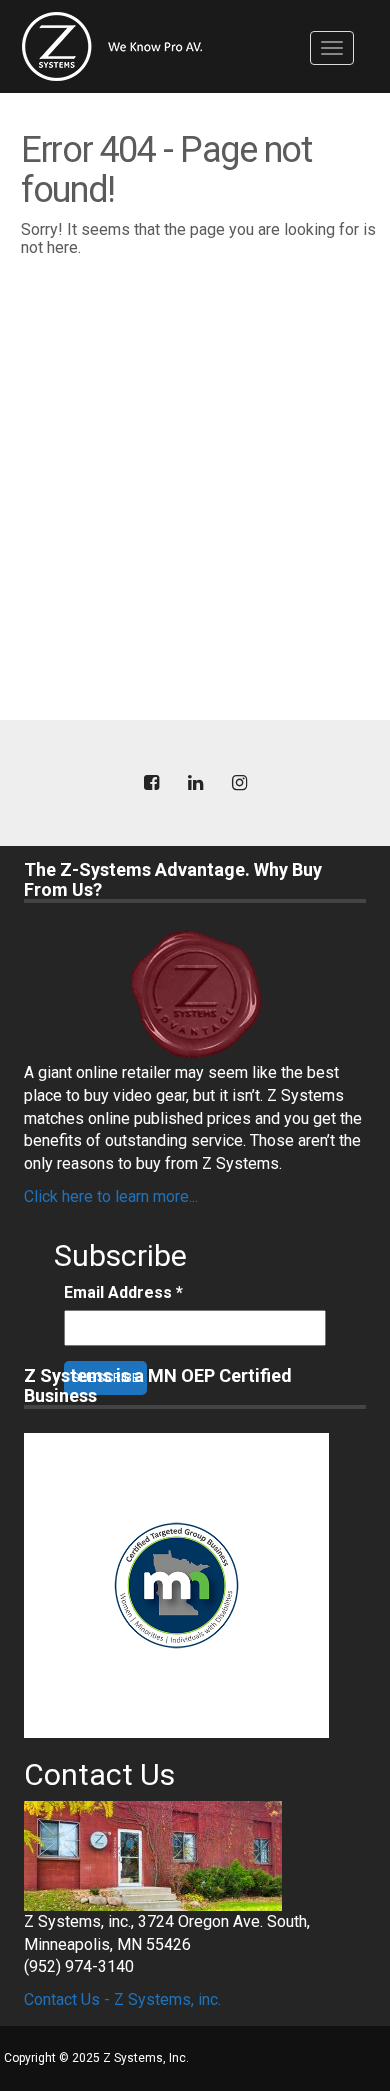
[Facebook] (151, 783)
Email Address (123, 1292)
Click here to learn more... (111, 1196)
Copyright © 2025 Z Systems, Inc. (96, 2058)
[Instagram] (239, 783)
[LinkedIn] (195, 783)
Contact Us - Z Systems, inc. (122, 1999)
